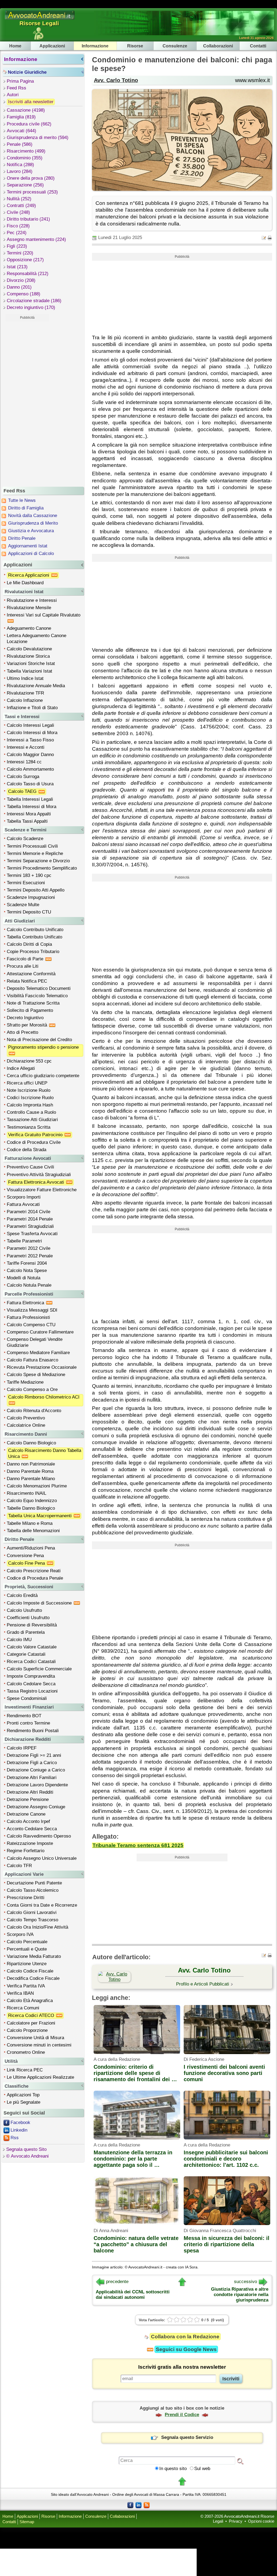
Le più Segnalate (24, 2102)
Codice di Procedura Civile (34, 1142)
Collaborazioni (218, 46)
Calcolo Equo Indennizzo (32, 1501)
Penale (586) (20, 144)
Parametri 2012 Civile (29, 1248)
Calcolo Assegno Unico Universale (42, 1858)
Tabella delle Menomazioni (33, 1531)
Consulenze (175, 46)
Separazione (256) (25, 185)
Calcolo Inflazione (25, 700)
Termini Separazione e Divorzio (38, 861)
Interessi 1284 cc (24, 762)
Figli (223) (17, 246)
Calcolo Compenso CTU (31, 1325)
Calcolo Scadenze (25, 839)
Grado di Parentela (26, 1632)
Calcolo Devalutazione (29, 649)
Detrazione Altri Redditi (30, 1792)
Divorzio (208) (21, 280)
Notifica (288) (20, 165)
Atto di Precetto (22, 1032)
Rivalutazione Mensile (29, 608)
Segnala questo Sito (26, 2149)
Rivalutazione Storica (28, 656)
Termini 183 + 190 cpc (29, 875)
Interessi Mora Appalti (29, 814)
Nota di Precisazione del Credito (39, 1040)
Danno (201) (19, 287)
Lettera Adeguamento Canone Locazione (37, 639)
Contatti (258, 46)
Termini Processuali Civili (32, 846)
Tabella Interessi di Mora (32, 807)
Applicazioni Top (23, 2095)
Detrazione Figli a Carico (32, 1763)
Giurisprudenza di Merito (33, 523)
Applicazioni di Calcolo (31, 553)
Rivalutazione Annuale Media (36, 686)
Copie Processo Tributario (33, 952)
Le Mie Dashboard (25, 583)
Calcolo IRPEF (22, 1748)
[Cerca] (240, 2461)
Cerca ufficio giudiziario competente (43, 1076)
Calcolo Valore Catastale (32, 1647)
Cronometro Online (26, 2052)
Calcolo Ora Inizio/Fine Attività (37, 1927)
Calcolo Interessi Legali (30, 725)
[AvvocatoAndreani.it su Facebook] (130, 2505)
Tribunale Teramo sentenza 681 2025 (138, 1845)
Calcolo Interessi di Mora (32, 733)
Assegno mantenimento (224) (36, 239)
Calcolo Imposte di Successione (40, 1603)
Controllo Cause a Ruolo (31, 1112)
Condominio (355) (25, 158)
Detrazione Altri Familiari (32, 1778)
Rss (15, 2138)
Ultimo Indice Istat (25, 678)
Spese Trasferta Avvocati (32, 1234)
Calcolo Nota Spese (27, 1271)
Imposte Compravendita (31, 1676)
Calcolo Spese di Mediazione (36, 1375)
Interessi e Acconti (26, 747)
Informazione (95, 46)
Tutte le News (22, 500)
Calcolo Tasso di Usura (30, 784)
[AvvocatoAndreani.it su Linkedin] (138, 2505)
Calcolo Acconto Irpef (28, 1821)
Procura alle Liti (23, 966)
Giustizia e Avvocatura (31, 531)
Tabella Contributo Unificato (34, 937)
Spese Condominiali (27, 1698)
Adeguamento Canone (29, 628)
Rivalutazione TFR (25, 693)
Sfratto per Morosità (28, 1025)
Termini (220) (20, 253)
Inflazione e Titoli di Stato (32, 708)
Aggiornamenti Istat (28, 546)
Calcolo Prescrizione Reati (34, 1571)
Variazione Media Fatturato (34, 1956)
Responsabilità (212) (28, 274)
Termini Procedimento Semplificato (42, 868)
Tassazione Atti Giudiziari (32, 1120)
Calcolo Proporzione (27, 2030)
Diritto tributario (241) (28, 219)
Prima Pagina (20, 81)
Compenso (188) (24, 294)
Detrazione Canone (26, 1814)
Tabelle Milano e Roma (30, 1523)
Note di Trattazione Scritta (33, 1003)
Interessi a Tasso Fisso (30, 740)
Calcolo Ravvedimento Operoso (39, 1836)
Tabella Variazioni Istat (29, 671)
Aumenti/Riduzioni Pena (31, 1548)
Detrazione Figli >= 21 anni (34, 1755)
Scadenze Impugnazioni (31, 897)
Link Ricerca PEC (25, 2070)
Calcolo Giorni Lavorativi (32, 1912)
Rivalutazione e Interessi (32, 600)
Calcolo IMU (19, 1640)
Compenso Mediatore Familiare (38, 1353)
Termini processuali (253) (32, 192)
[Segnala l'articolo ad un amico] (264, 238)
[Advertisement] (27, 403)
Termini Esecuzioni (26, 883)
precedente (117, 2282)
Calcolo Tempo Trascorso (32, 1920)
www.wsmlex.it (253, 80)
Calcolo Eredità (22, 1595)
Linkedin (19, 2130)
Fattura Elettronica (26, 1303)
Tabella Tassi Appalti (27, 821)
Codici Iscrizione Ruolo (30, 1098)
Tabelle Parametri (24, 1241)
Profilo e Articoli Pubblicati (203, 1984)
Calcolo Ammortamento (30, 769)
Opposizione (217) (25, 260)
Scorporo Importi (24, 1197)
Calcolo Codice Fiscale (30, 1971)
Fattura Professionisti (28, 1317)
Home (15, 46)
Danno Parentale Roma (30, 1471)
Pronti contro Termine (28, 1723)
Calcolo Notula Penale (29, 1285)
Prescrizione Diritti (26, 1898)
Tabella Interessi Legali (30, 799)
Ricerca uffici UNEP (27, 1083)
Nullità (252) (19, 199)
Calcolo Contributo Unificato (35, 930)
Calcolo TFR (19, 1866)
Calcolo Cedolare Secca (31, 1684)
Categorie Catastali (26, 1654)
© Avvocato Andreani (27, 2156)
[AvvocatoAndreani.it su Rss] (147, 2505)
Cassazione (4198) (26, 110)
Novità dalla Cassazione (33, 516)
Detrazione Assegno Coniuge (36, 1807)
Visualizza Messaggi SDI (32, 1310)
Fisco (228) (18, 226)
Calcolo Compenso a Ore (32, 1389)
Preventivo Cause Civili (30, 1167)
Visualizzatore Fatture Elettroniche (42, 1190)
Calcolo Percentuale (27, 1942)
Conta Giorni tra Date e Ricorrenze (42, 1905)
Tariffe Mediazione (25, 1382)
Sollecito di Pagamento (30, 1010)
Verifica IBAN (20, 1993)
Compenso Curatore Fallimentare (40, 1332)
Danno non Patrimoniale (31, 1464)
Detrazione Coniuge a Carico (36, 1770)
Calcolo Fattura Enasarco (32, 1360)
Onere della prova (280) (31, 178)
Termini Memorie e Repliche (35, 853)
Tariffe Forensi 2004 (27, 1263)
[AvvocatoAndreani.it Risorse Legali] (40, 20)
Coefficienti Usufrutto (28, 1618)
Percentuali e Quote (27, 1949)
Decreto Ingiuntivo (25, 1018)
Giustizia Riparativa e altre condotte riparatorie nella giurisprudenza (240, 2295)
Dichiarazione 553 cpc (29, 1061)
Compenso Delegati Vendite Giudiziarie (35, 1342)
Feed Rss (17, 88)
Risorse (135, 46)
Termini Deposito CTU (29, 912)
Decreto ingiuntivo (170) (31, 307)
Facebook (20, 2123)
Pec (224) (17, 233)
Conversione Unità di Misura (35, 2038)
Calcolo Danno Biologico (31, 1443)
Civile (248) (18, 212)
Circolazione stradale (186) (34, 301)
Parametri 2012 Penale (30, 1256)
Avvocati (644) (22, 131)
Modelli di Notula (24, 1278)
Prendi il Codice (182, 2415)
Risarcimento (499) (26, 151)
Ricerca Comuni (23, 2008)
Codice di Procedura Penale (35, 1578)
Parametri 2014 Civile (29, 1212)
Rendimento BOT (24, 1716)
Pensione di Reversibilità (32, 1625)
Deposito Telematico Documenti (39, 988)
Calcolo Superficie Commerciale (39, 1669)
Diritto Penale (22, 538)
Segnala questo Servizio (187, 2437)
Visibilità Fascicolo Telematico (37, 996)
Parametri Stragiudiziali (30, 1226)
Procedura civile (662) (29, 124)
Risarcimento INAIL (27, 1493)
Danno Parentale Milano (31, 1479)
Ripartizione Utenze (27, 1964)
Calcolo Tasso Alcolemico (33, 1890)
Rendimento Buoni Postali (33, 1731)
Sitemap (27, 2522)
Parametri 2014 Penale (30, 1219)
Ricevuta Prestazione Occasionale (42, 1367)
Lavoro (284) (20, 171)
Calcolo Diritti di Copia (29, 944)
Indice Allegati (21, 1068)
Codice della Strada (27, 1150)
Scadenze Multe (23, 905)
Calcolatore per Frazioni (31, 2023)
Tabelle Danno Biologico (31, 1508)
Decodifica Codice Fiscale (33, 1978)
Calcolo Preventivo (26, 1418)
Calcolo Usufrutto (24, 1610)
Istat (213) (17, 267)
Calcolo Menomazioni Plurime (37, 1486)
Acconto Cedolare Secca (32, 1829)
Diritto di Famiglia (26, 508)
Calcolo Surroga (23, 777)
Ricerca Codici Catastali (31, 1662)
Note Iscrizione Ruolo (29, 1090)
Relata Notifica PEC (27, 981)
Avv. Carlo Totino (116, 80)
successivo (245, 2282)
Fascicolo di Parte (26, 959)
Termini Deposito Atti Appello (36, 890)
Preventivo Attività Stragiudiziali (39, 1175)
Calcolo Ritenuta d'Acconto (34, 1411)
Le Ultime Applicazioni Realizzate (40, 2077)
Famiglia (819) (21, 117)
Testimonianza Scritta (29, 1127)
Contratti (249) (21, 206)
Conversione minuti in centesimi (39, 2045)
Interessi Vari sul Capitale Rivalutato (44, 615)
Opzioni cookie (261, 2521)
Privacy (236, 2521)
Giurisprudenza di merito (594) (38, 138)
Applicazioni (52, 46)
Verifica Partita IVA (26, 1986)
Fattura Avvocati (23, 1204)
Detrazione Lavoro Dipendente (37, 1785)
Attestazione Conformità (31, 974)
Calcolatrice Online (26, 1425)
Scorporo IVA (20, 1934)
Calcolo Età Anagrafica (30, 2001)
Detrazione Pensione (28, 1799)
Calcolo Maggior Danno (30, 755)
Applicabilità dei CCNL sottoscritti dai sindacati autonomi (133, 2295)
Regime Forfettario (26, 1851)
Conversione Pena (25, 1556)
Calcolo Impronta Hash (30, 1105)
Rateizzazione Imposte (30, 1843)
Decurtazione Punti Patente (34, 1883)
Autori (13, 95)
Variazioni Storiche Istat (31, 664)
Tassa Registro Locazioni (32, 1691)
